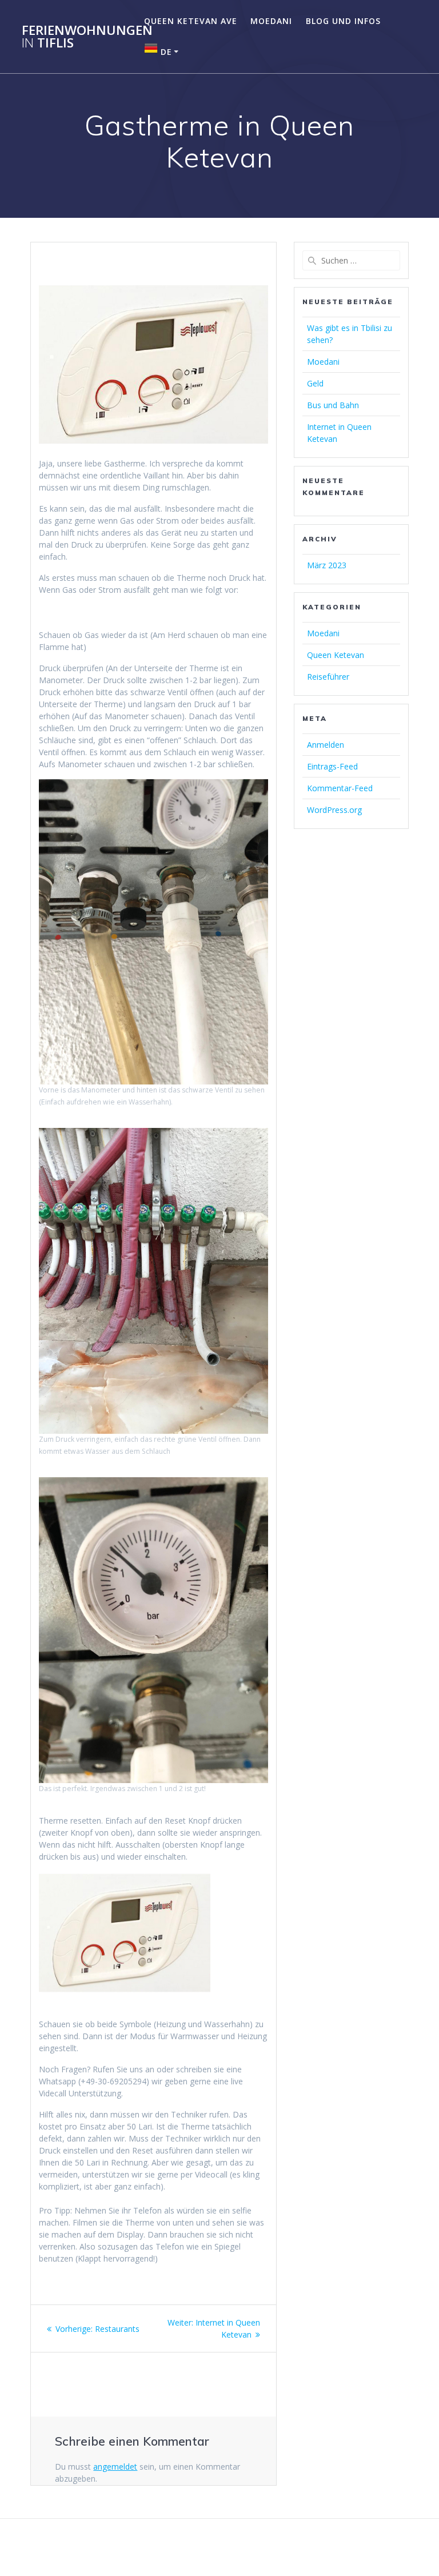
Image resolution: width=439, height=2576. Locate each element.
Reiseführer (328, 677)
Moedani (271, 21)
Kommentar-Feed (340, 788)
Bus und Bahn (333, 405)
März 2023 (327, 565)
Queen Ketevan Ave (191, 21)
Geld (315, 383)
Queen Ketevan (336, 655)
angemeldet (115, 2467)
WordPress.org (334, 810)
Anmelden (326, 745)
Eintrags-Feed (332, 766)
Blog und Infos (343, 21)
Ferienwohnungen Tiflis (87, 37)
